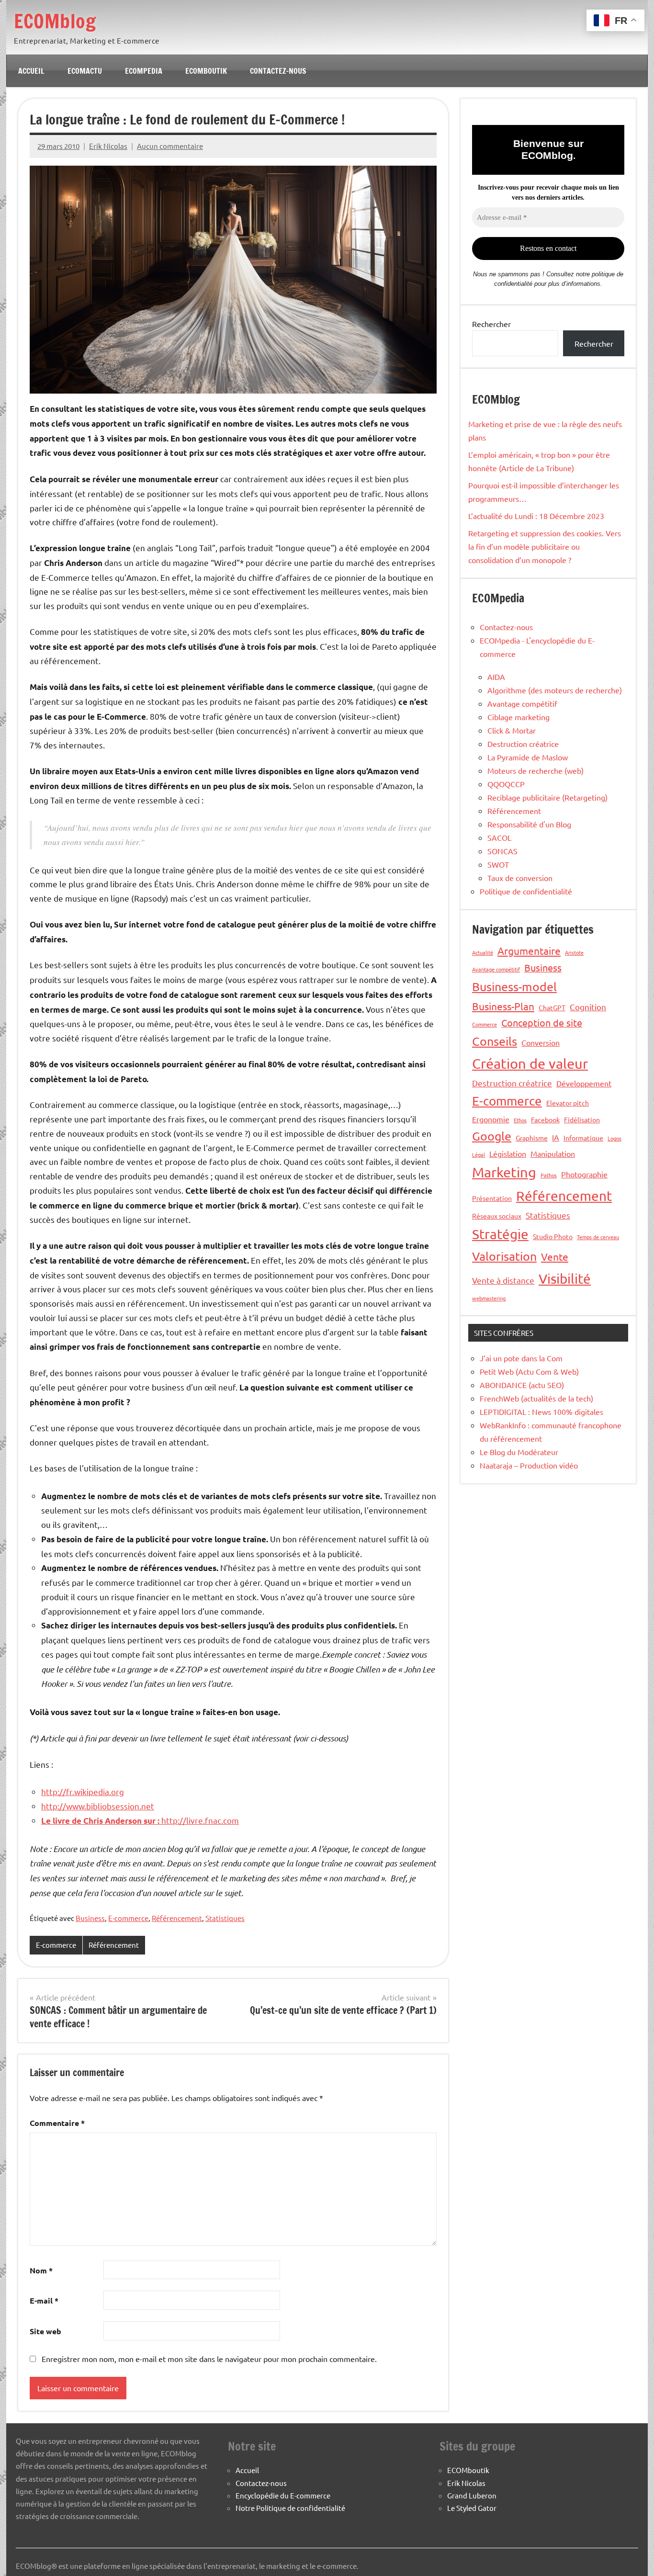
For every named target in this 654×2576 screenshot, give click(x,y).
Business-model (514, 987)
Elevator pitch (568, 1103)
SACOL (499, 837)
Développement (584, 1083)
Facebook (545, 1119)
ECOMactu (85, 71)
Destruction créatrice (523, 744)
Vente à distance (503, 1280)
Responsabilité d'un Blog (529, 824)
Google (492, 1136)
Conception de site (542, 1022)
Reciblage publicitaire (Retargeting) (547, 797)
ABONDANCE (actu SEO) (522, 1385)
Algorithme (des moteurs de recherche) (555, 690)
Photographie (584, 1174)
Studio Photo (553, 1236)
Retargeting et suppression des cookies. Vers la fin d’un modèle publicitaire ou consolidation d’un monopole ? (545, 546)
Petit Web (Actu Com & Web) (529, 1371)
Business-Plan (503, 1006)
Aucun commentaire (170, 146)
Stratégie (500, 1234)
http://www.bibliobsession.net (98, 1806)
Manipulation (553, 1153)
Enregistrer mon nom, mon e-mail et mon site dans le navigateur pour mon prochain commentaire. (209, 2359)
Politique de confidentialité (526, 891)
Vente (555, 1256)
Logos (615, 1138)
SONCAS (502, 851)
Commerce (485, 1024)
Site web (45, 2331)
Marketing (504, 1172)
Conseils (495, 1041)
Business (90, 1918)
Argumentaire (529, 950)
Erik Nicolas (108, 146)
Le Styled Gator (472, 2508)
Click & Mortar (512, 730)
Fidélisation (582, 1119)
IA (556, 1137)
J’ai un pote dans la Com (521, 1358)
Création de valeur (530, 1063)
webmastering (489, 1298)
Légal (479, 1154)
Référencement (177, 1918)
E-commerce (128, 1918)
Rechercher (491, 324)
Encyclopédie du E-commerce (283, 2495)
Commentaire (57, 2123)
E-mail (44, 2300)
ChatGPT (552, 1007)
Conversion (541, 1042)
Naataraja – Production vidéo (529, 1465)
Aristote (574, 952)
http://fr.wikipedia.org (83, 1791)
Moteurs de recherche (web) (536, 770)
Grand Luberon (472, 2495)
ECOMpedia (144, 71)
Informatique (583, 1138)
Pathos (549, 1175)
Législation (508, 1153)
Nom (41, 2270)
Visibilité (565, 1279)
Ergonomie (491, 1119)
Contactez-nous (278, 71)
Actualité (483, 952)
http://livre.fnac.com (140, 1820)
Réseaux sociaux (497, 1216)
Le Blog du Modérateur (519, 1452)
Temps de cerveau (598, 1237)
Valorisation (504, 1256)
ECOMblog (55, 21)
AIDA (496, 677)
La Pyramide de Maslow (528, 757)
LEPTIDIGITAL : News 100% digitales (541, 1412)
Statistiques (225, 1918)
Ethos (520, 1120)
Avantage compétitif (522, 703)
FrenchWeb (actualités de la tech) (536, 1398)
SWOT (498, 864)
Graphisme (532, 1138)
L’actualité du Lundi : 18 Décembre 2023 (536, 516)
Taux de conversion (520, 878)
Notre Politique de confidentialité (290, 2508)
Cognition (588, 1007)
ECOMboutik (206, 71)
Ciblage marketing (519, 717)
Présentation (492, 1198)
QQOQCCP (506, 784)
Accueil (31, 71)
